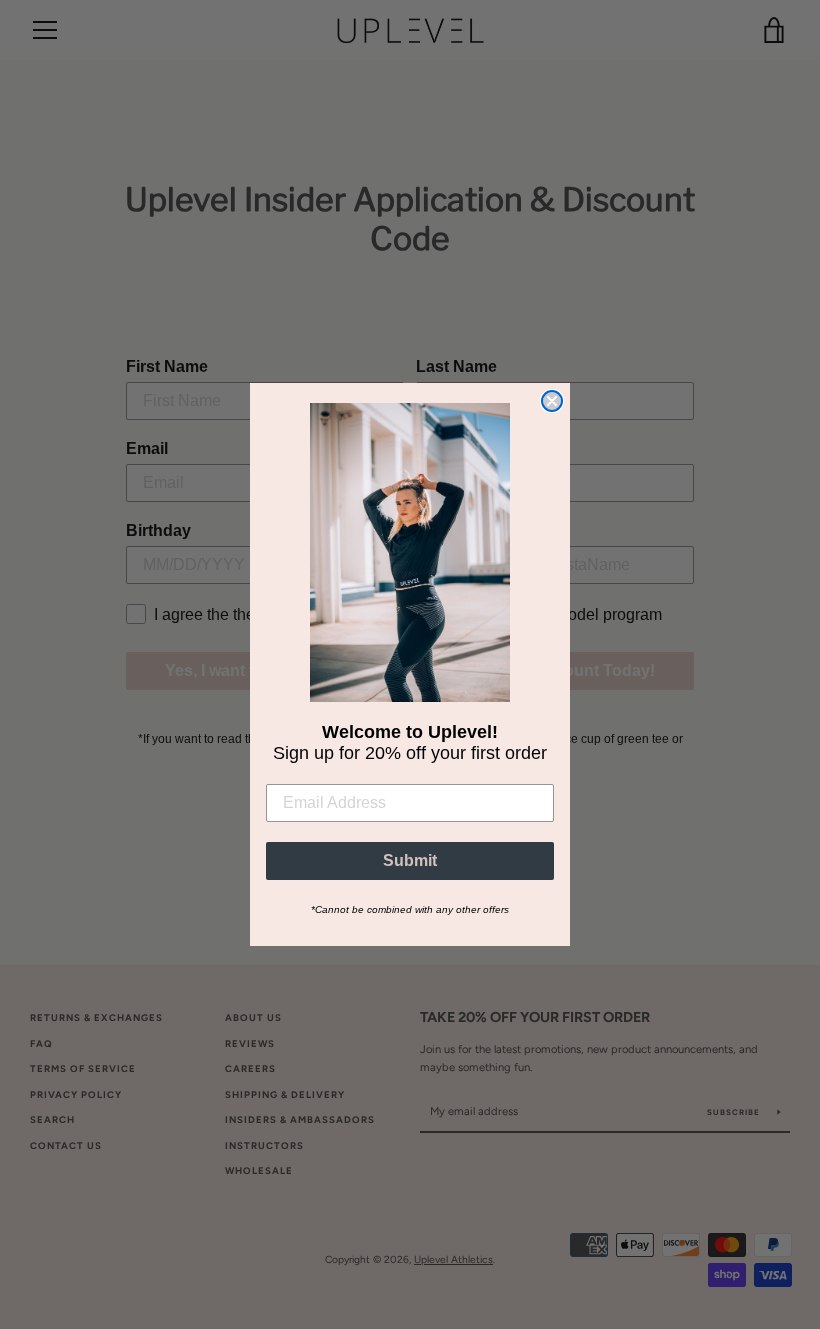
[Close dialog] (552, 401)
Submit (410, 860)
